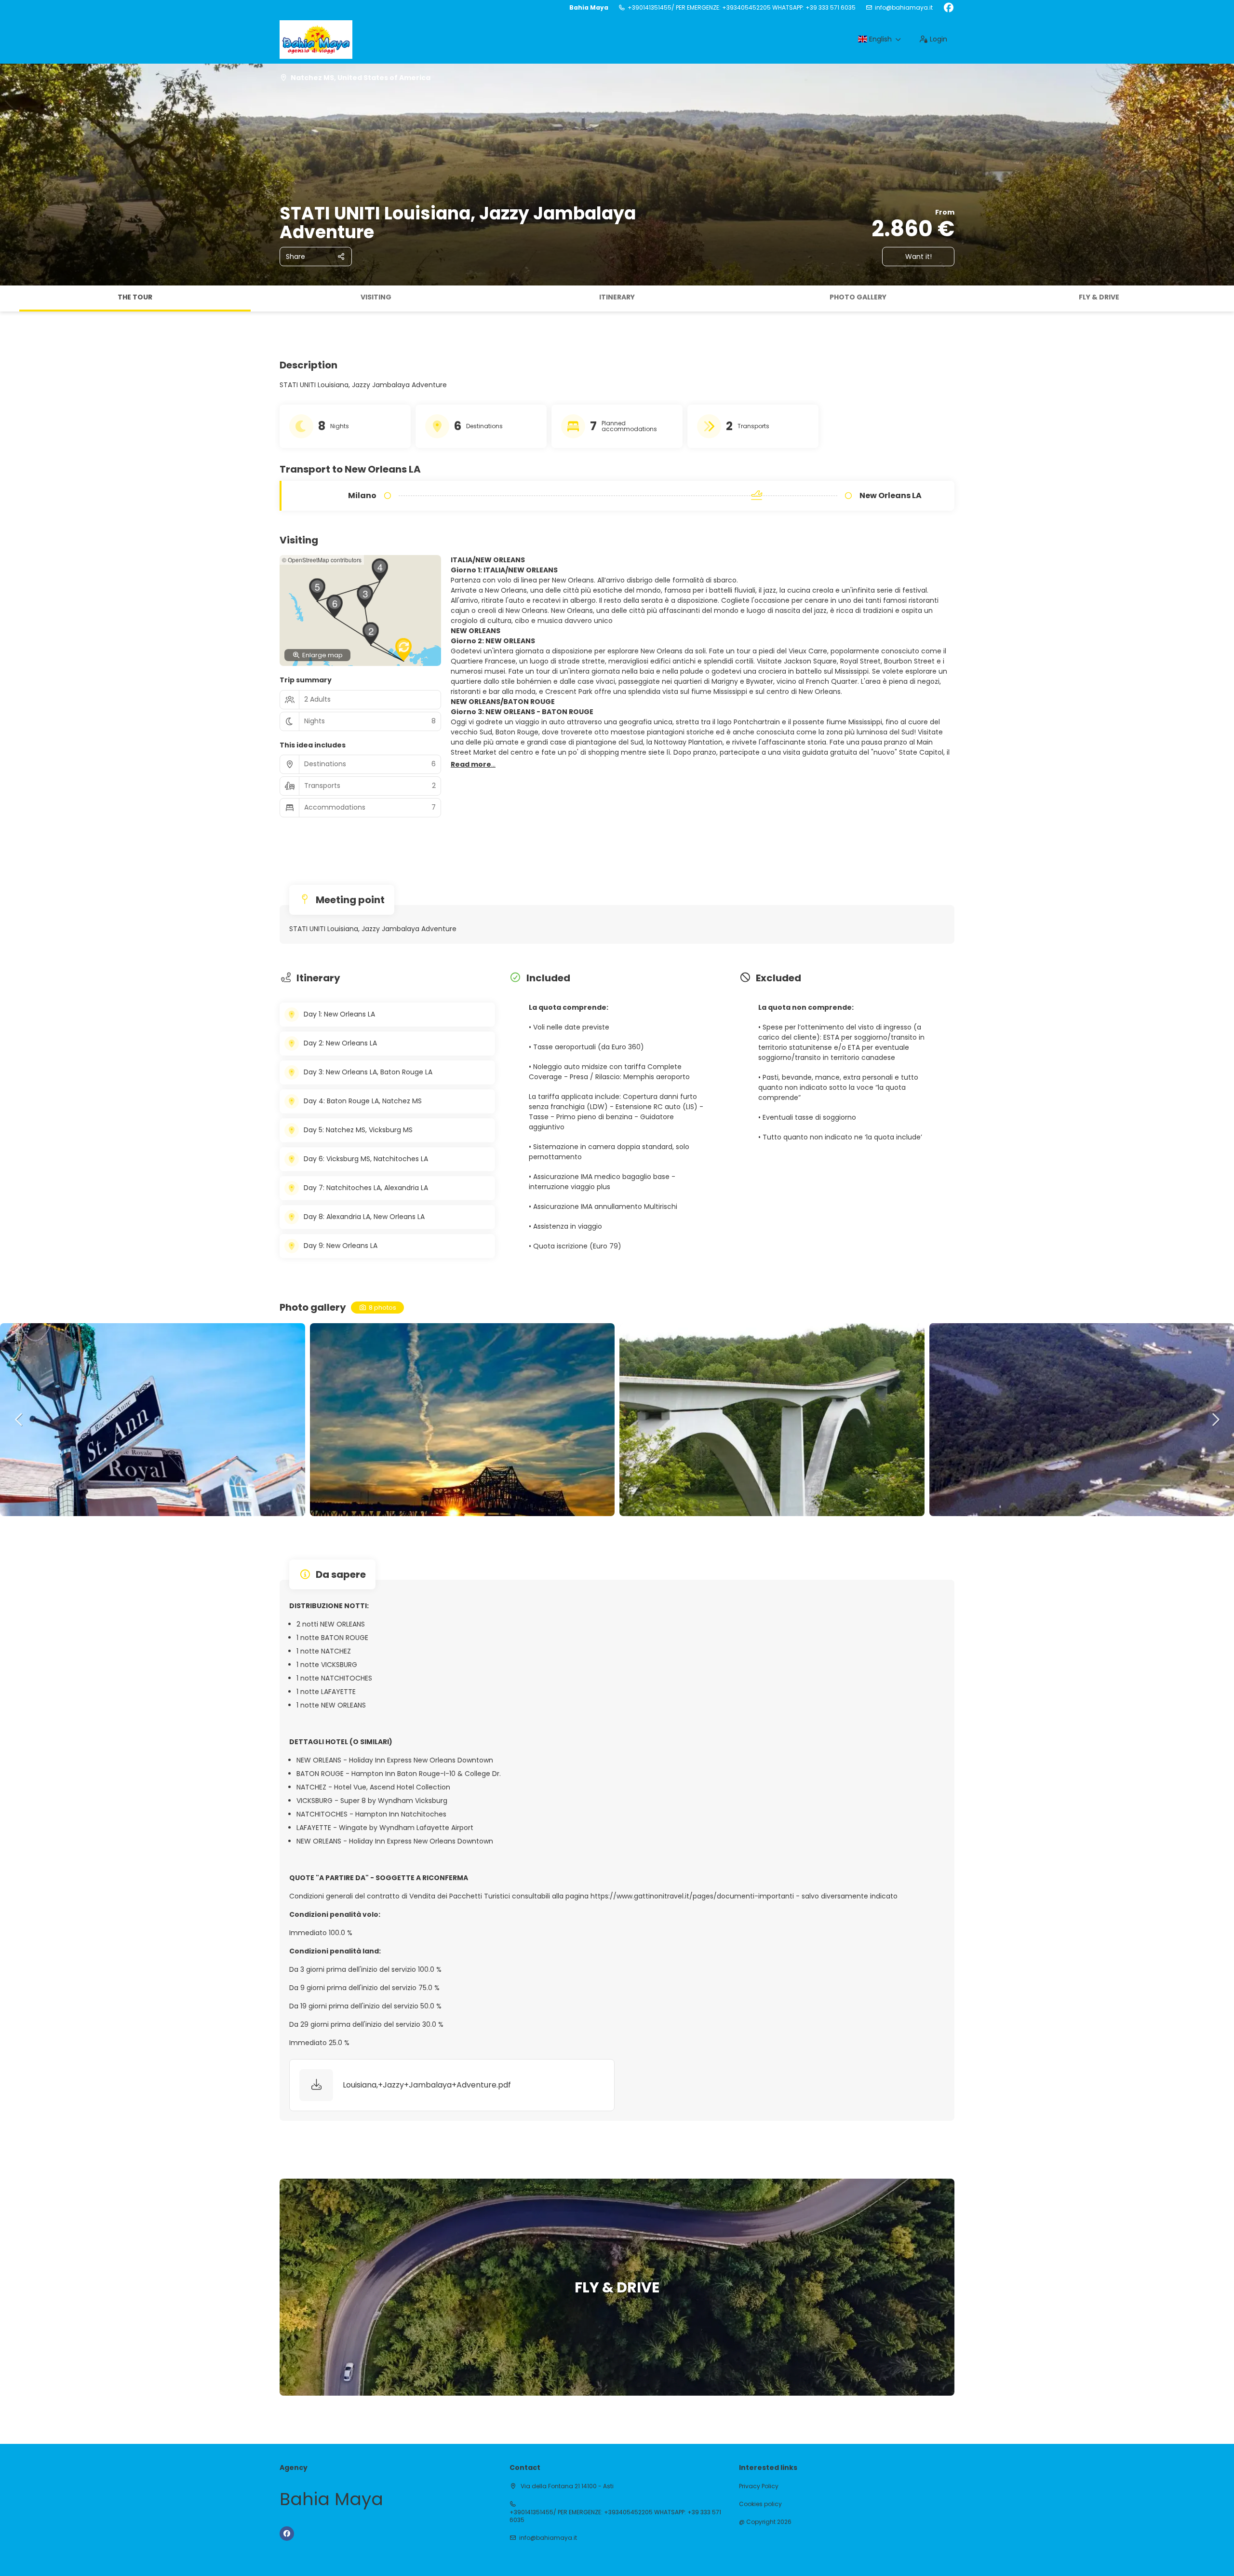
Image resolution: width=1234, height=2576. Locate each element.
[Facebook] (948, 8)
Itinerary (617, 297)
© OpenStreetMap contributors (322, 560)
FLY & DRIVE (1099, 297)
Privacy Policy (759, 2486)
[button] (10, 298)
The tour (135, 297)
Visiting (376, 297)
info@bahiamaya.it (904, 8)
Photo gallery (858, 297)
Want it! (919, 257)
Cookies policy (760, 2504)
